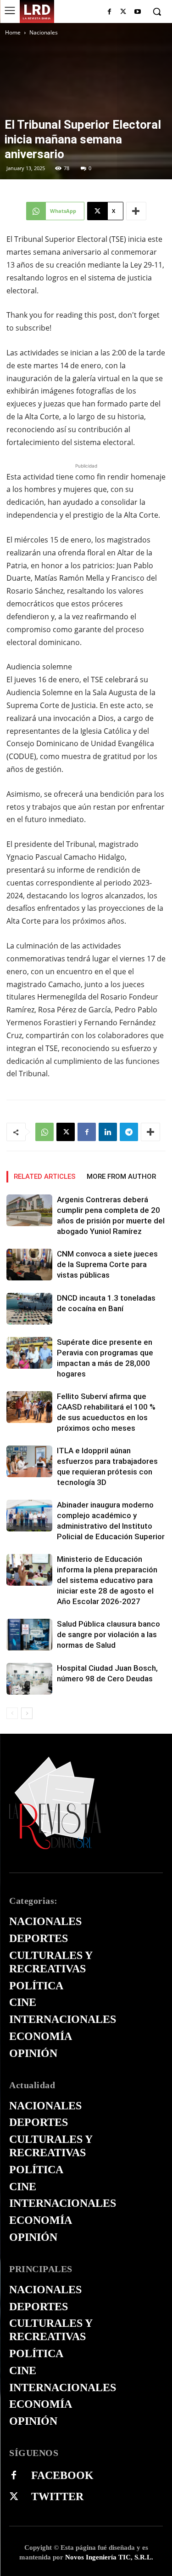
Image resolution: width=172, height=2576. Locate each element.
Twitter (57, 2496)
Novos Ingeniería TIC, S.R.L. (109, 2557)
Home (13, 32)
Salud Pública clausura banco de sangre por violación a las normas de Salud (108, 1634)
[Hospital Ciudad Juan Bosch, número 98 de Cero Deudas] (29, 1679)
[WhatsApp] (44, 1132)
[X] (123, 12)
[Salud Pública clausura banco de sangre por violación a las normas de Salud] (29, 1635)
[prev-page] (12, 1713)
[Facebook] (109, 12)
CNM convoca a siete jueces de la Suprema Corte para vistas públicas (107, 1264)
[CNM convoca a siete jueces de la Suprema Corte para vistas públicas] (29, 1265)
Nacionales (44, 32)
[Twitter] (14, 2497)
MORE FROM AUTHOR (121, 1177)
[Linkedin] (108, 1132)
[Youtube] (137, 12)
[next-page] (27, 1713)
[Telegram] (129, 1132)
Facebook (62, 2475)
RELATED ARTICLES (45, 1177)
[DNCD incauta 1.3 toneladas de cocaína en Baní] (29, 1309)
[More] (136, 211)
